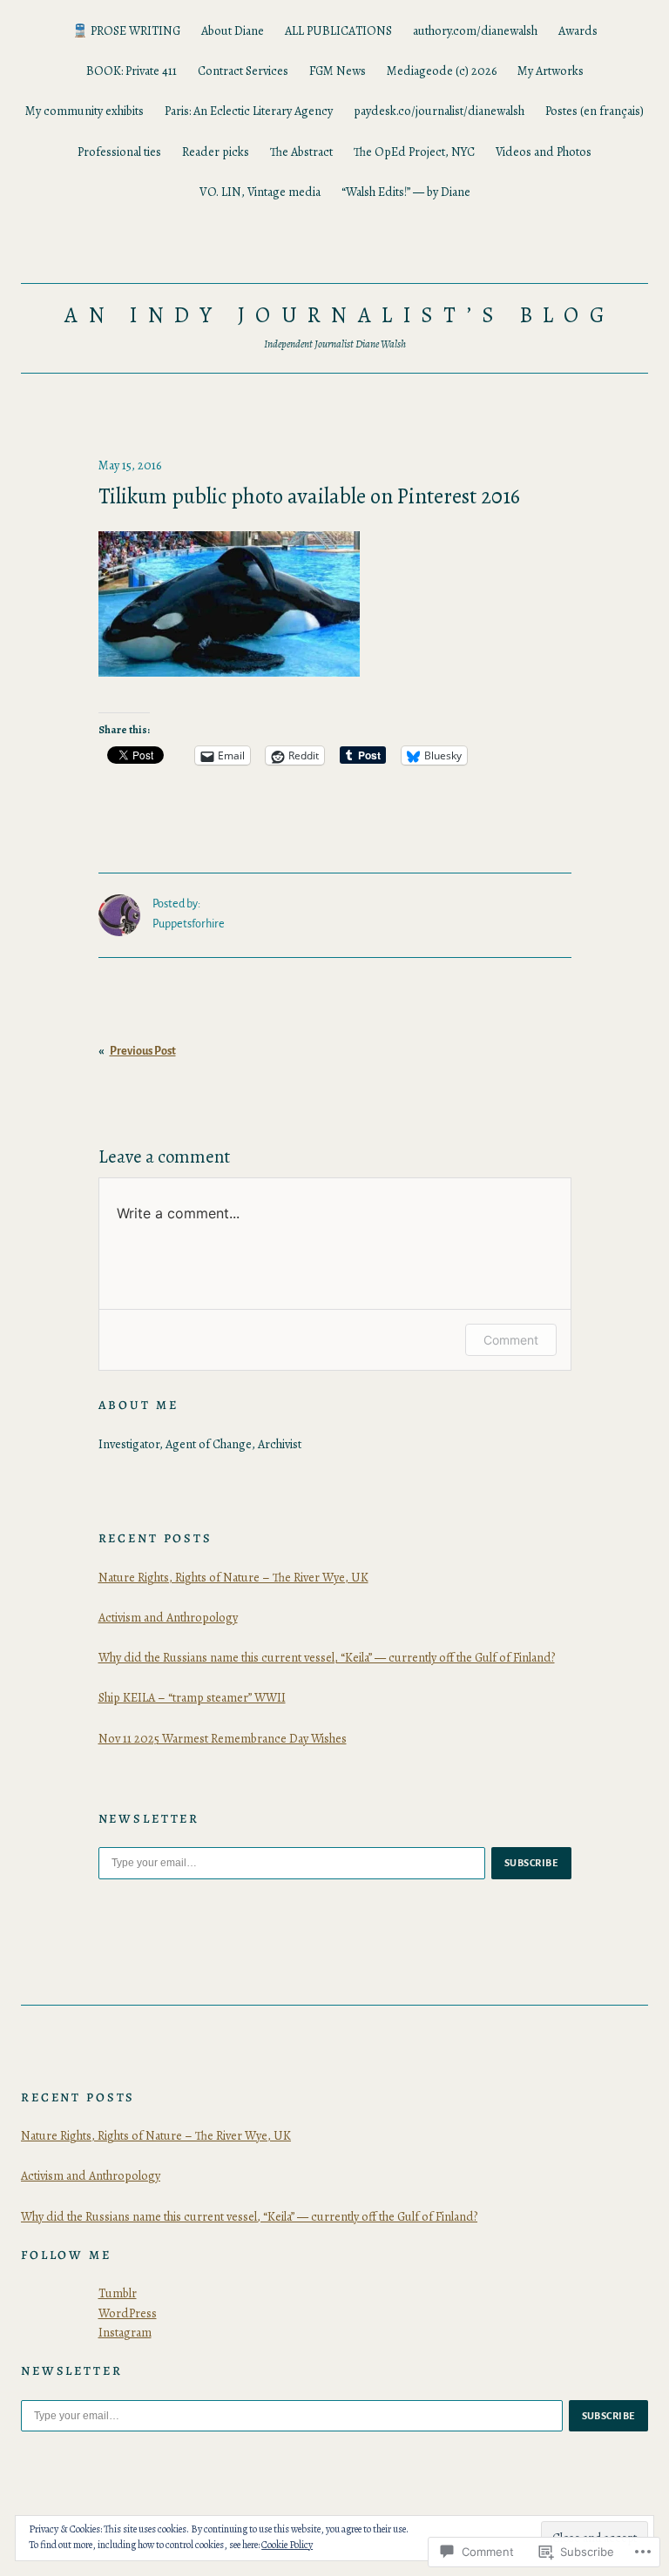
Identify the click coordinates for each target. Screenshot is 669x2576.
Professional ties (119, 152)
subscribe (531, 1863)
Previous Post (143, 1051)
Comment (511, 1340)
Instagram (125, 2332)
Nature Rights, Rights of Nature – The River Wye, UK (233, 1577)
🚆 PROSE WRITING (126, 30)
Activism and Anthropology (168, 1617)
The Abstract (301, 152)
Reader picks (216, 152)
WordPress (128, 2313)
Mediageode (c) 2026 (442, 71)
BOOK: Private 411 (132, 71)
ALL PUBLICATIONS (338, 30)
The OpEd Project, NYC (414, 152)
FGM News (338, 71)
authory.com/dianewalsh (475, 30)
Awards (578, 30)
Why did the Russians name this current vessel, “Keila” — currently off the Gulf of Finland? (327, 1657)
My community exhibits (84, 111)
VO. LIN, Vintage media (260, 192)
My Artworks (551, 71)
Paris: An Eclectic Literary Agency (249, 111)
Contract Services (243, 71)
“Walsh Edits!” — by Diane (406, 192)
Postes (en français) (595, 111)
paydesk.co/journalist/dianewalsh (439, 111)
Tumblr (118, 2293)
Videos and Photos (544, 152)
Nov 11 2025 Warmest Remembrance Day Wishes (223, 1738)
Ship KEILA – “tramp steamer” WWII (192, 1697)
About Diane (233, 30)
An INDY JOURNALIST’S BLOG (340, 315)
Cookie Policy (287, 2545)
